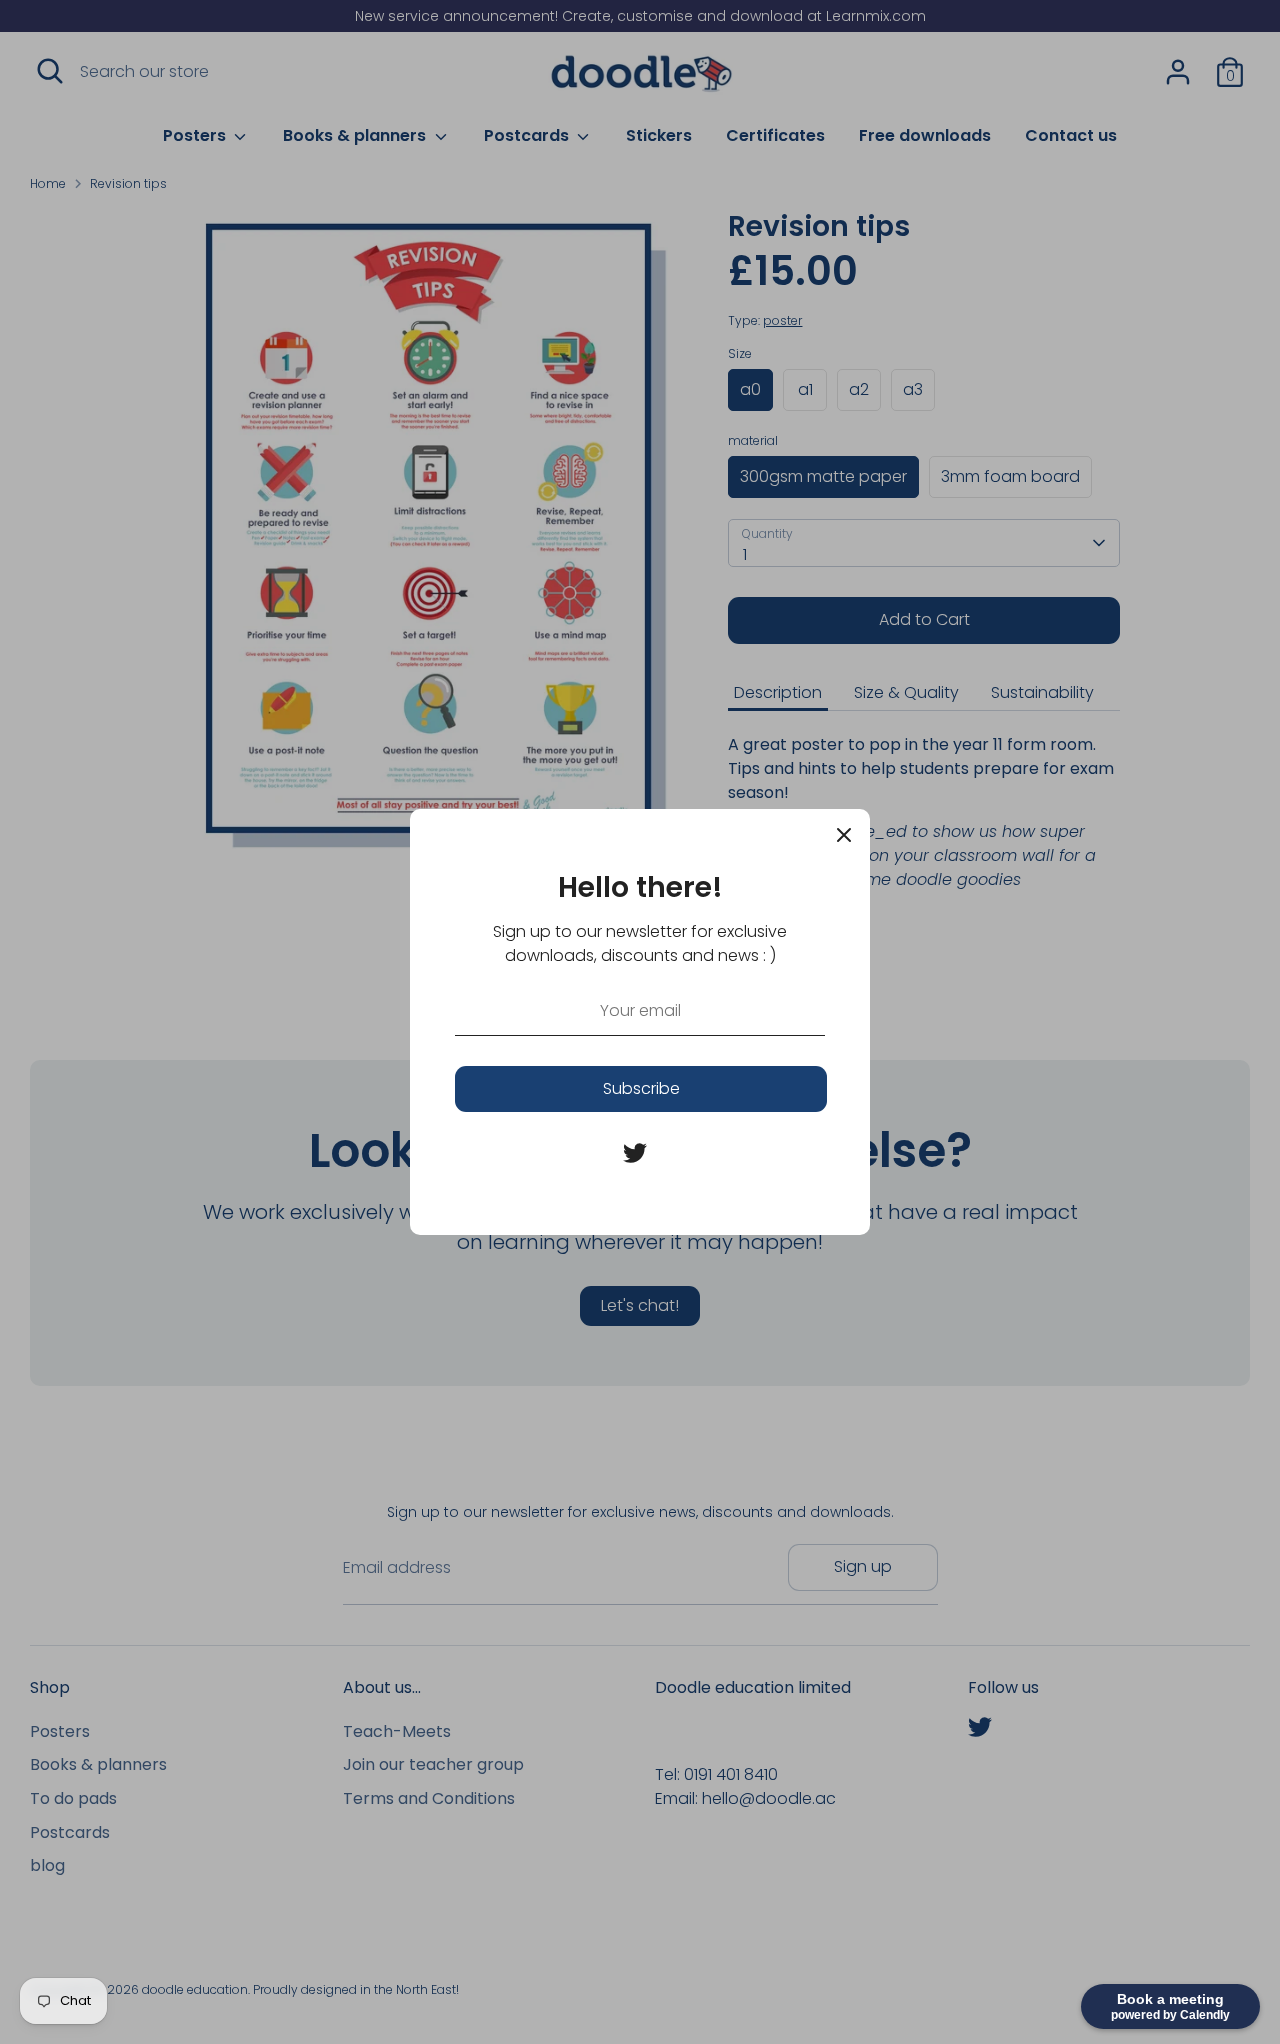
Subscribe (641, 1088)
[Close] (844, 835)
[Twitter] (635, 1153)
